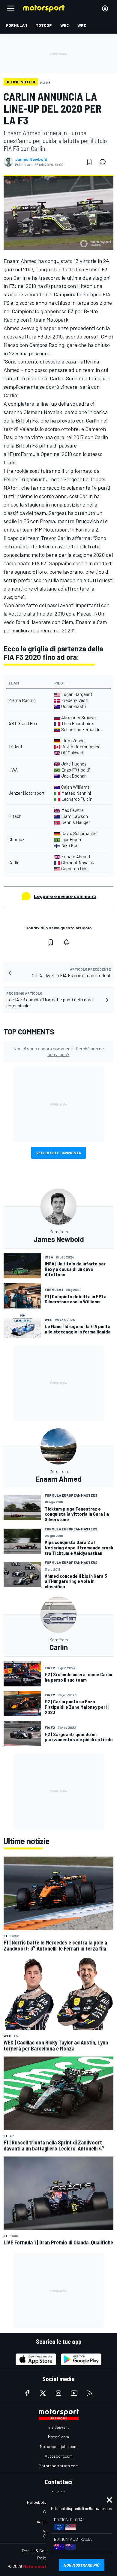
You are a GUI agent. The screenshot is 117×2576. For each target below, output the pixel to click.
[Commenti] (104, 162)
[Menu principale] (11, 8)
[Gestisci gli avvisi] (66, 942)
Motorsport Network (44, 2566)
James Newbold (31, 159)
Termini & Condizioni (40, 2551)
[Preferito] (89, 162)
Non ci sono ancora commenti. (58, 1051)
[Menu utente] (105, 8)
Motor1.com (58, 2437)
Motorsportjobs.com (59, 2446)
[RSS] (90, 2393)
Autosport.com (59, 2456)
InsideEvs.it (59, 2427)
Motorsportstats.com (59, 2466)
